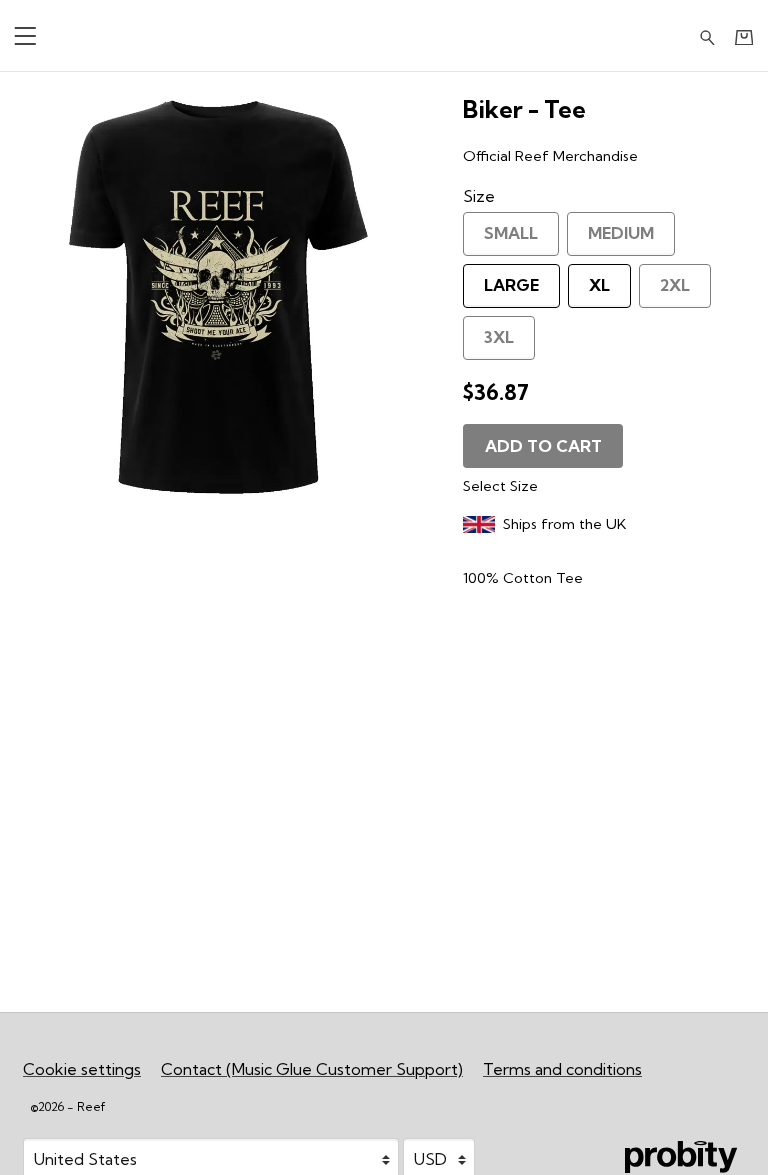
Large (511, 285)
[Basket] (744, 36)
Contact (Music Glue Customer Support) (312, 1069)
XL (599, 285)
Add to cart (543, 446)
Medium (621, 233)
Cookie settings (82, 1069)
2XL (675, 285)
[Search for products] (707, 35)
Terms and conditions (562, 1069)
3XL (499, 337)
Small (511, 233)
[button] (25, 35)
